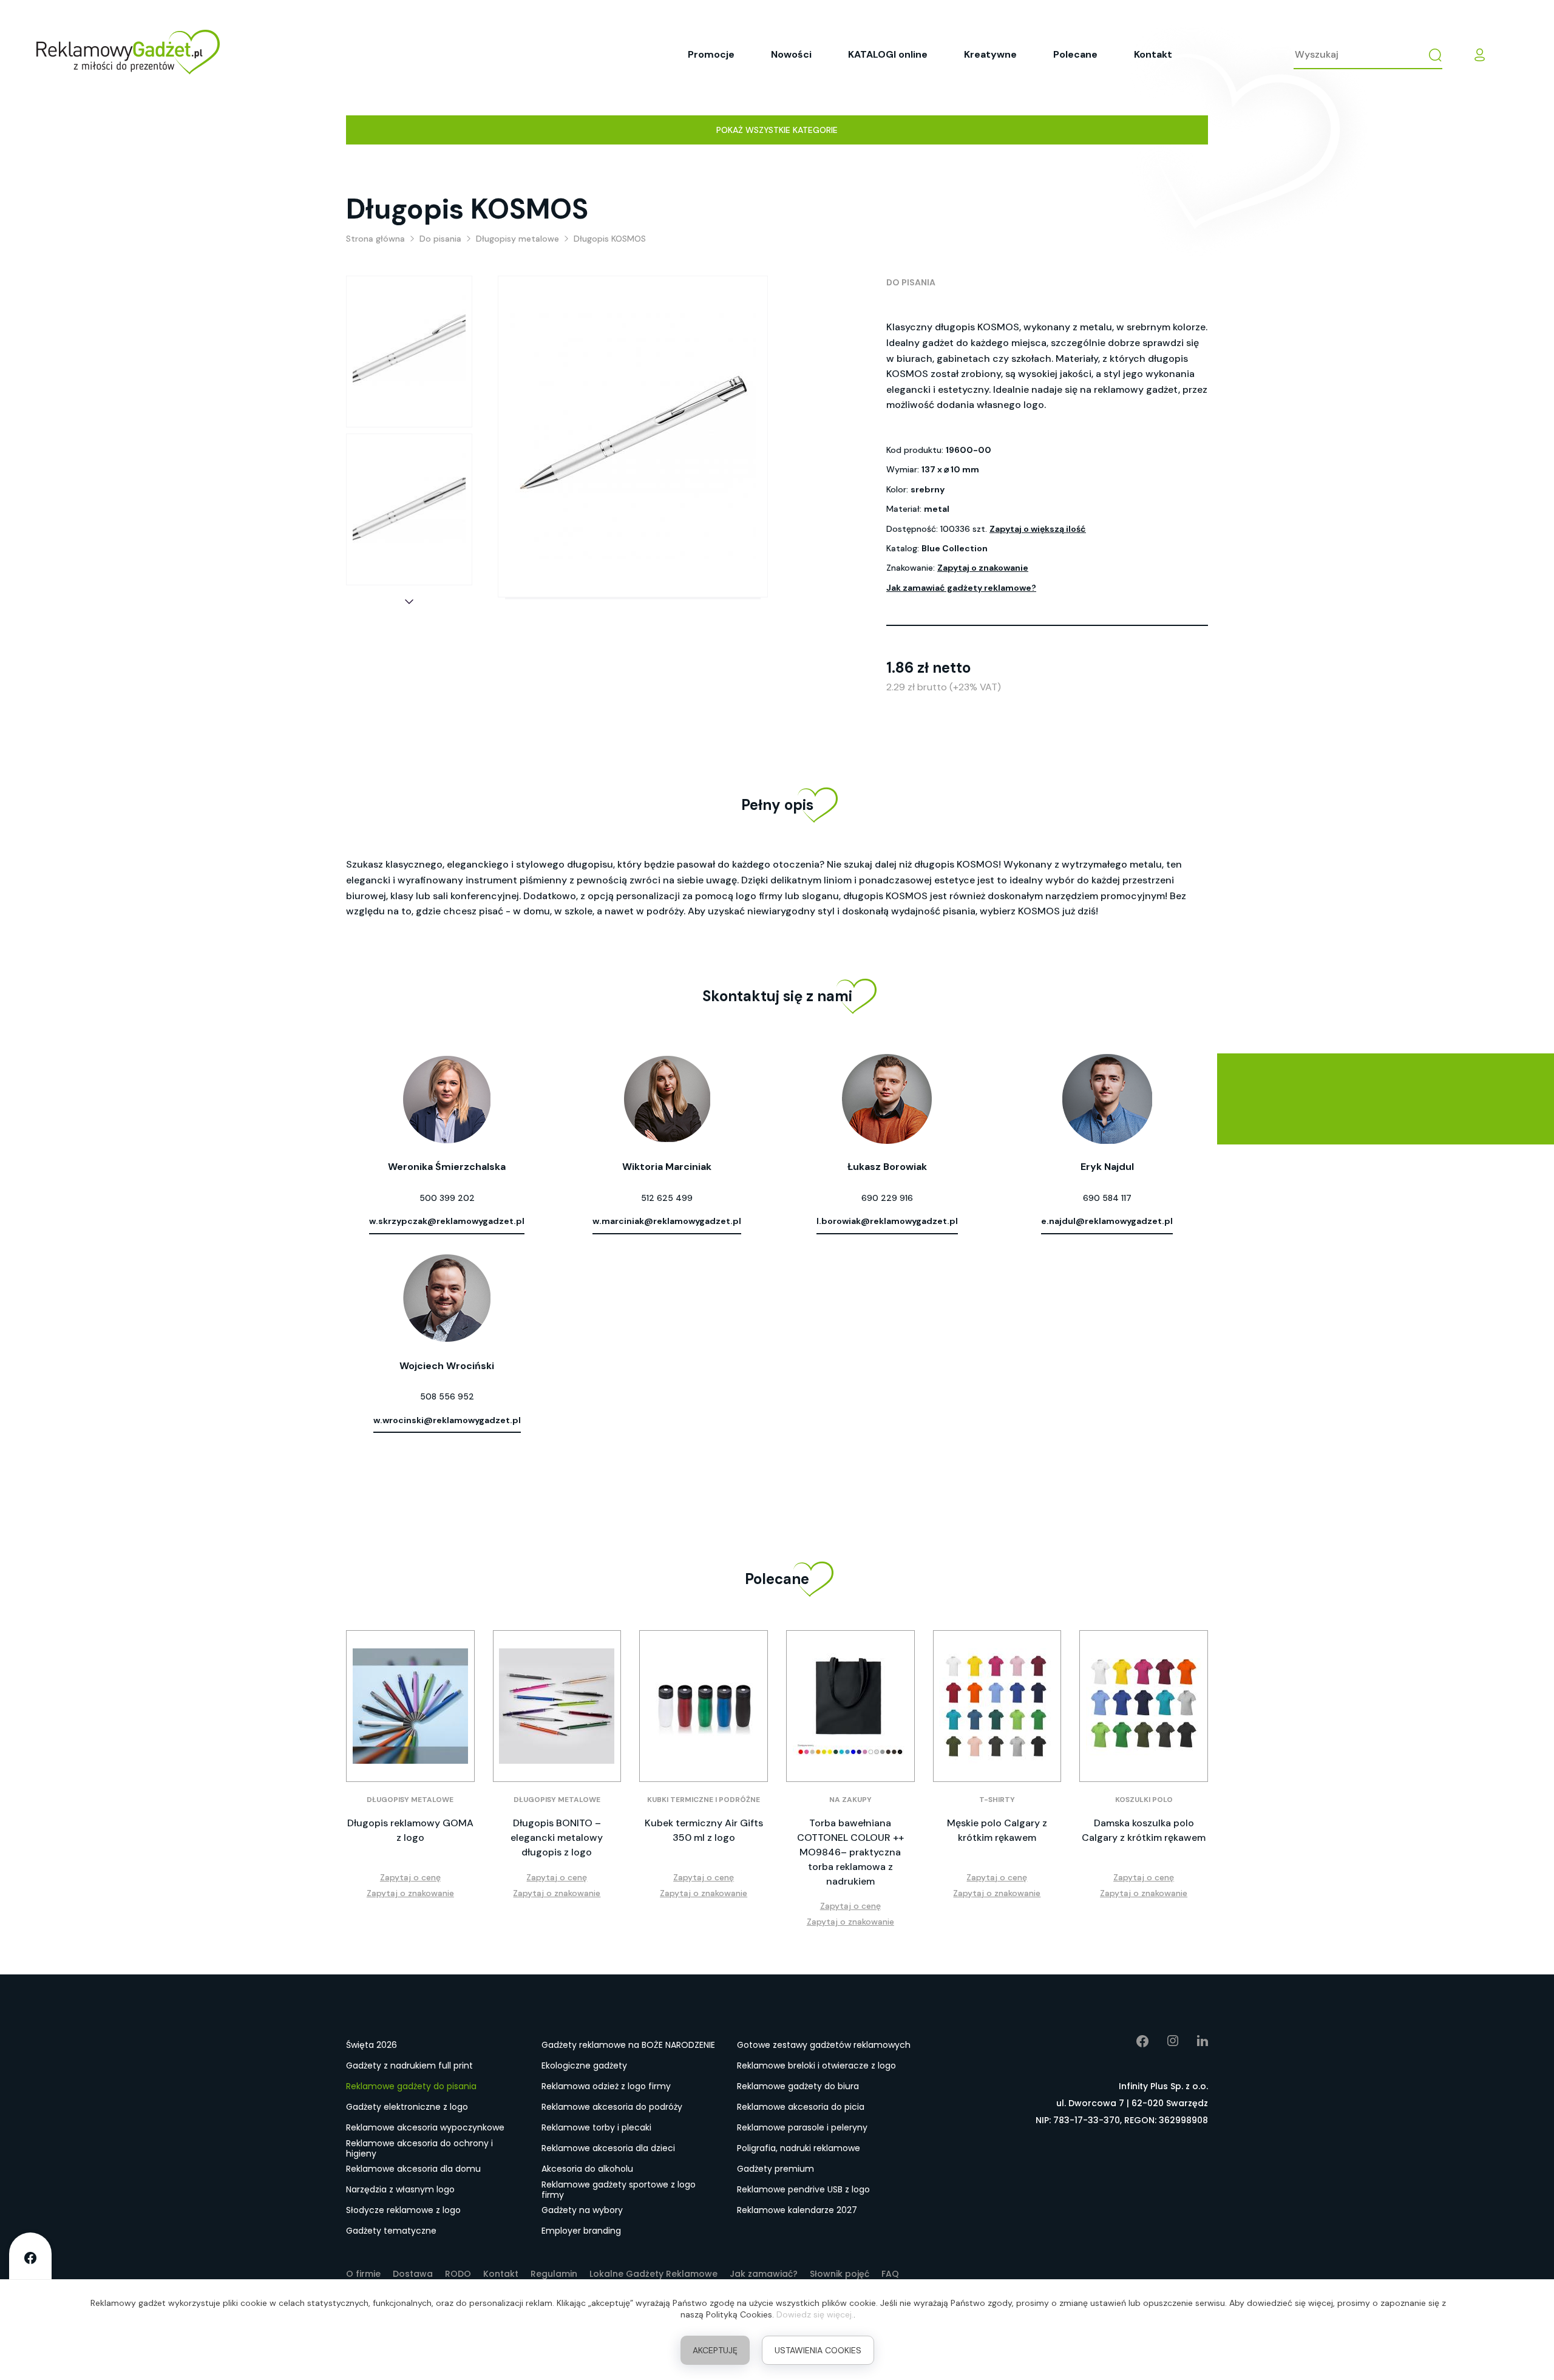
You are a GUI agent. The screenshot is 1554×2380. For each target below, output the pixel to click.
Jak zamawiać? (764, 2274)
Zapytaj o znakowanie (983, 568)
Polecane (1075, 54)
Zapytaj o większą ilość (1038, 529)
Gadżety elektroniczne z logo (407, 2107)
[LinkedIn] (1193, 2041)
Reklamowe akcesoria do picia (801, 2107)
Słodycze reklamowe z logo (403, 2210)
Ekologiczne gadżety (584, 2065)
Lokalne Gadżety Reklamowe (653, 2274)
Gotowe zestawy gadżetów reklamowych (824, 2045)
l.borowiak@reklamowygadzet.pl (887, 1221)
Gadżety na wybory (582, 2210)
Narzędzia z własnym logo (400, 2189)
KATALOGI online (888, 54)
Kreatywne (990, 54)
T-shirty (997, 1800)
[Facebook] (1134, 2041)
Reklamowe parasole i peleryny (802, 2127)
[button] (409, 602)
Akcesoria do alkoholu (587, 2169)
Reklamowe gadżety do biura (798, 2086)
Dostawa (413, 2274)
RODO (458, 2274)
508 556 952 (447, 1396)
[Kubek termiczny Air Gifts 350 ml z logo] (704, 1706)
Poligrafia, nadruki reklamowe (799, 2148)
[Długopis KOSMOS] (409, 352)
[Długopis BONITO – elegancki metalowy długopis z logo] (557, 1706)
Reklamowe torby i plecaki (596, 2127)
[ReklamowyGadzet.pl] (128, 55)
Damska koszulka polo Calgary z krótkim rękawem (1144, 1830)
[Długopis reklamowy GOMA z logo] (410, 1706)
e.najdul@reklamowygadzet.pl (1107, 1221)
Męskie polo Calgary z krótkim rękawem (997, 1830)
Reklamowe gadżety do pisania (411, 2086)
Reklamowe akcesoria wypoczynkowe (425, 2127)
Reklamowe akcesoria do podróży (612, 2107)
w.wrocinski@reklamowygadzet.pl (447, 1420)
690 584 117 (1107, 1198)
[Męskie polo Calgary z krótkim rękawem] (997, 1706)
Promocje (711, 54)
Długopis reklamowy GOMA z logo (410, 1830)
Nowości (791, 54)
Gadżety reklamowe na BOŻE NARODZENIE (628, 2045)
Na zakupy (850, 1800)
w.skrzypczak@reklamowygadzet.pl (447, 1221)
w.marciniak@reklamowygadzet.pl (667, 1221)
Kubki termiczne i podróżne (704, 1800)
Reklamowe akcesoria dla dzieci (608, 2148)
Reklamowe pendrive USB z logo (803, 2189)
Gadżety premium (775, 2169)
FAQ (890, 2274)
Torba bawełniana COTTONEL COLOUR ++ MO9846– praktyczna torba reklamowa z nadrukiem (850, 1852)
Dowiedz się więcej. (815, 2314)
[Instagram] (1164, 2041)
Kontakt (1153, 54)
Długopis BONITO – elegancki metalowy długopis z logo (557, 1838)
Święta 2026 (372, 2045)
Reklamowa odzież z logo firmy (606, 2086)
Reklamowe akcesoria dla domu (413, 2169)
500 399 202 (447, 1198)
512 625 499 (667, 1198)
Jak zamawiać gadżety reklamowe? (961, 588)
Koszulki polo (1144, 1800)
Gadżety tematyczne (391, 2231)
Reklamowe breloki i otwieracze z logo (816, 2065)
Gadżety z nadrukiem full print (409, 2065)
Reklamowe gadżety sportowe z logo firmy (619, 2190)
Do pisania (911, 282)
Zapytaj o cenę (410, 1877)
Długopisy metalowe (410, 1800)
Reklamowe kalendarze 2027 (797, 2210)
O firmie (363, 2274)
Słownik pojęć (840, 2274)
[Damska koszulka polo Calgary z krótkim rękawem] (1144, 1706)
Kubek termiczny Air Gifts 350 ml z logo (704, 1830)
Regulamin (554, 2274)
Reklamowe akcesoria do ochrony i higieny (419, 2149)
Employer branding (581, 2231)
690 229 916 (887, 1198)
